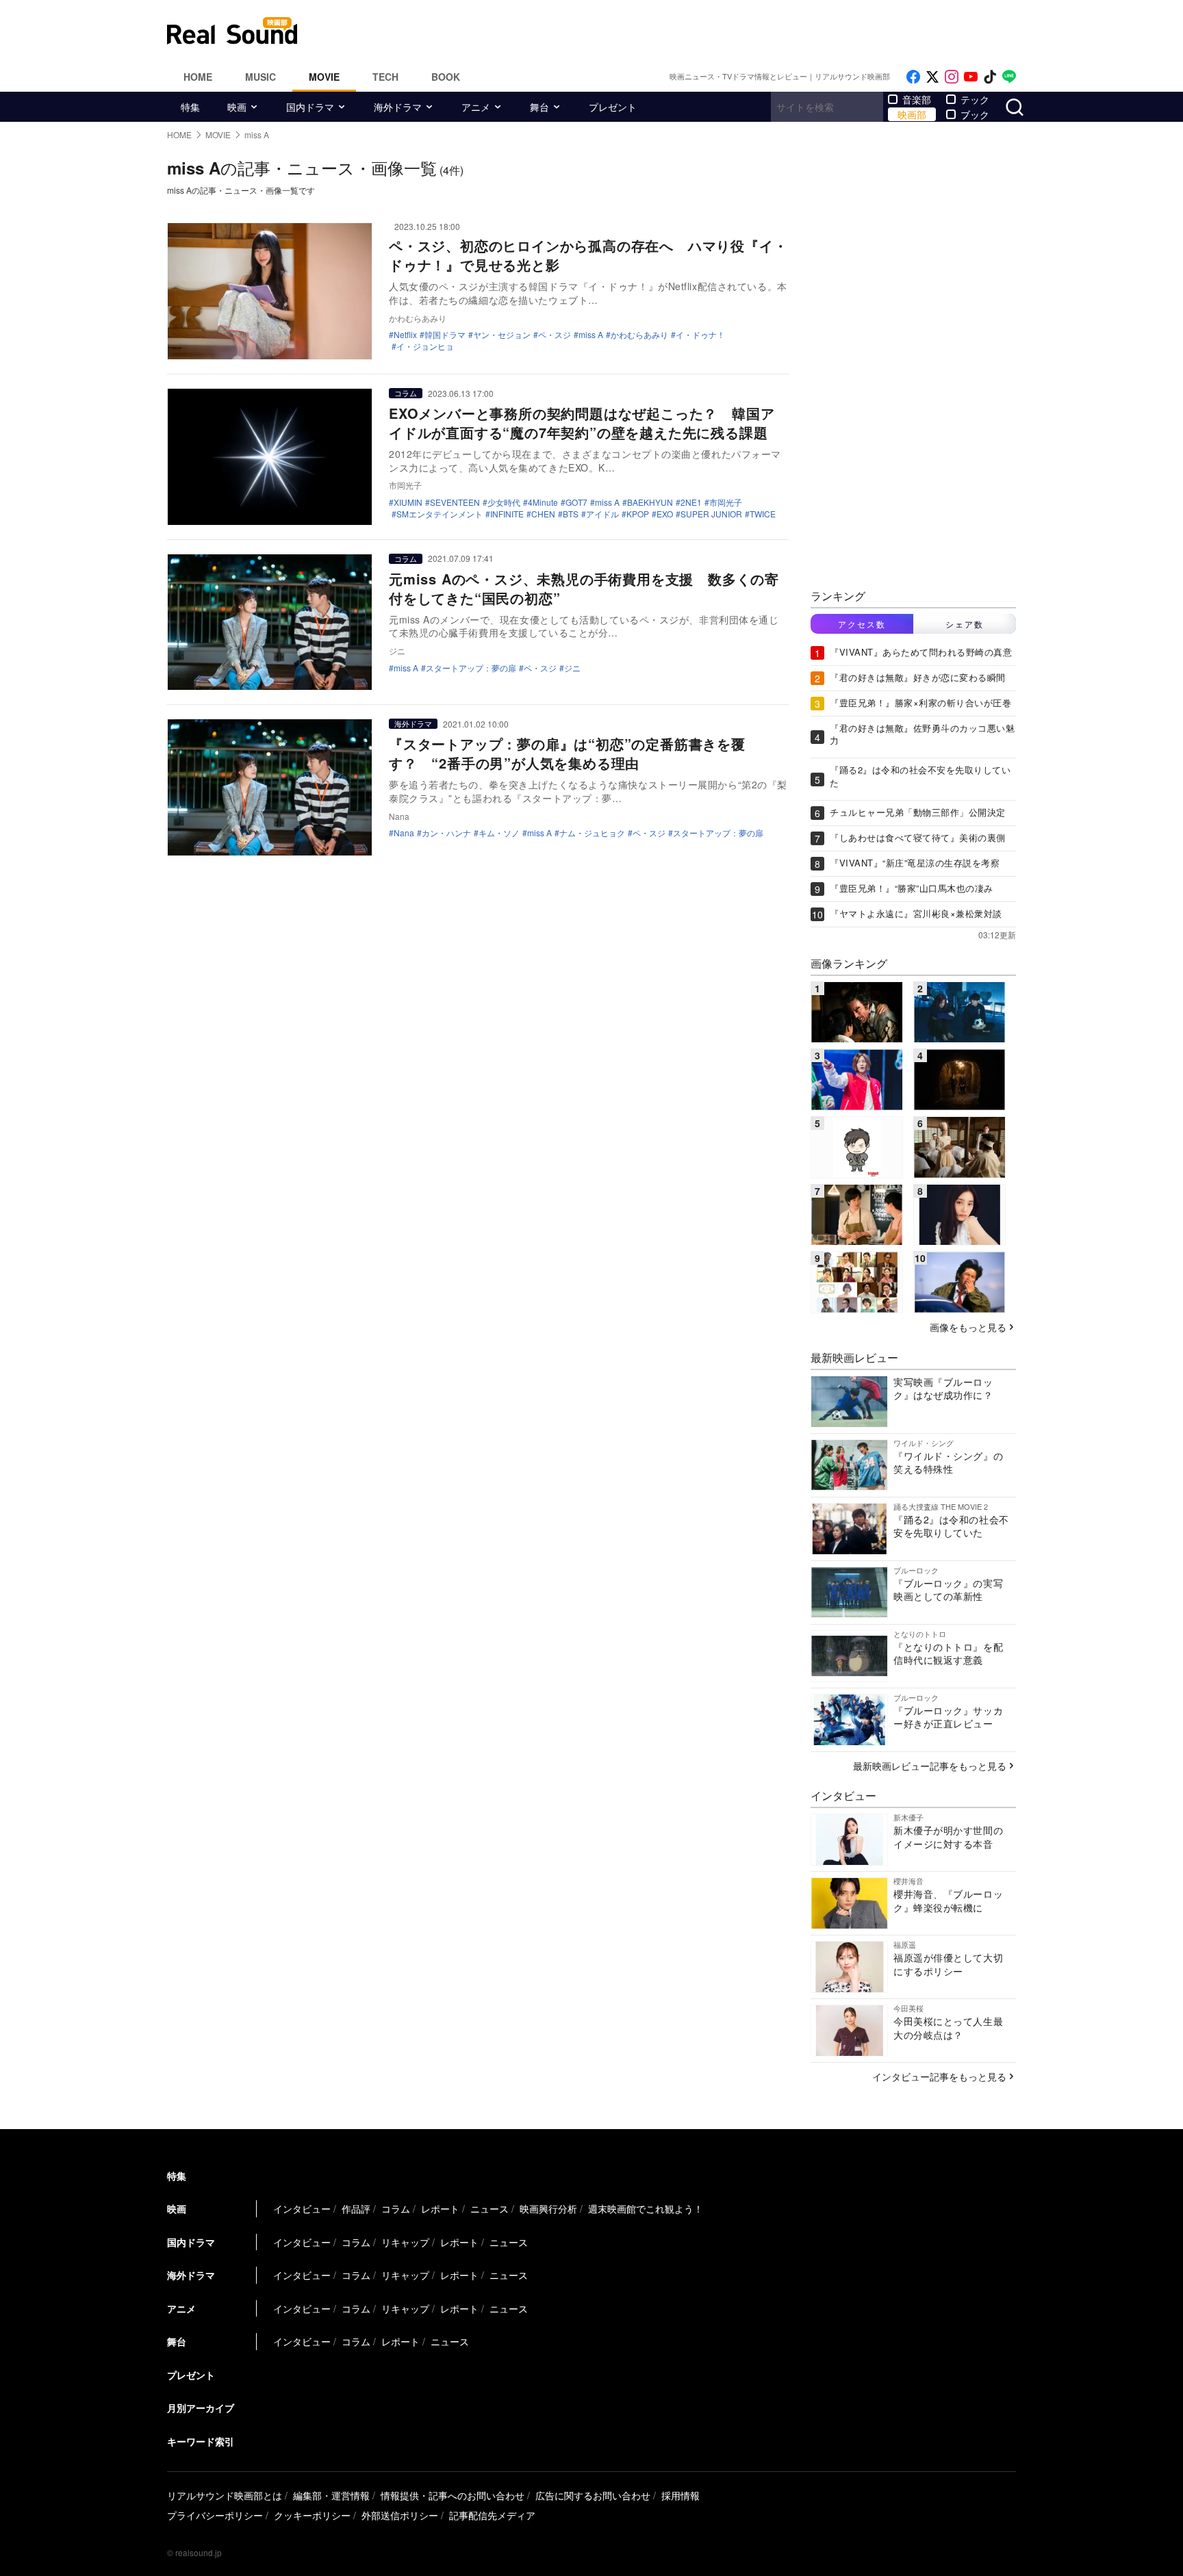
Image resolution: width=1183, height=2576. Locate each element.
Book (446, 77)
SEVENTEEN (455, 502)
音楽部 (917, 99)
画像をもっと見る (968, 1327)
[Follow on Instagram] (952, 77)
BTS (571, 514)
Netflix (405, 335)
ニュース (489, 2208)
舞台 (539, 107)
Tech (385, 77)
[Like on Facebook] (913, 77)
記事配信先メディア (492, 2515)
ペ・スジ (555, 335)
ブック (975, 114)
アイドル (602, 514)
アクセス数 (862, 624)
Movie (324, 77)
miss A (591, 335)
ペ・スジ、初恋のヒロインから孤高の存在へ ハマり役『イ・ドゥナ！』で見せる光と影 (588, 255)
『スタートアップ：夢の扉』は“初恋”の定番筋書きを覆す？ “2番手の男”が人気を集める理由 (567, 753)
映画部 (912, 114)
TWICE (763, 514)
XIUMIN (408, 502)
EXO (665, 514)
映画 (237, 107)
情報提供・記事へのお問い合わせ (453, 2495)
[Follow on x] (932, 77)
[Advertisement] (684, 31)
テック (975, 99)
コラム (406, 393)
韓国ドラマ (445, 335)
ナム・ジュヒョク (592, 833)
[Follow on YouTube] (971, 77)
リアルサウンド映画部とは (225, 2495)
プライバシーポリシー (215, 2515)
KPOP (638, 514)
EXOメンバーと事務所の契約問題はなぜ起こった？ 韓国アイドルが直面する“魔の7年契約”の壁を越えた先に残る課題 (582, 423)
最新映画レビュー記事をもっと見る (930, 1766)
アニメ (476, 107)
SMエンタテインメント (440, 514)
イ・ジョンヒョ (425, 346)
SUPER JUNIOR (711, 514)
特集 (190, 107)
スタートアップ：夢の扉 (471, 668)
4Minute (543, 502)
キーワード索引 (201, 2441)
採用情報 (680, 2495)
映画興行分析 (548, 2208)
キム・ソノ (499, 833)
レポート (440, 2208)
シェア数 (965, 624)
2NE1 (691, 502)
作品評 (356, 2208)
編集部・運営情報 (331, 2495)
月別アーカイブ (201, 2408)
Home (198, 77)
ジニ (572, 668)
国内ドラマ (310, 107)
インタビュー (302, 2208)
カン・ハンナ (446, 833)
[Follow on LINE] (1009, 77)
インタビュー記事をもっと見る (939, 2076)
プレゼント (613, 107)
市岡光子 (726, 502)
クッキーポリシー (312, 2515)
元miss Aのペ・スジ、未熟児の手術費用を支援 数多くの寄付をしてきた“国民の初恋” (584, 588)
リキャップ (405, 2242)
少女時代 (504, 502)
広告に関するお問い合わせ (593, 2495)
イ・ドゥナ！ (700, 335)
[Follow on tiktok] (990, 77)
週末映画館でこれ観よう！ (646, 2208)
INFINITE (507, 514)
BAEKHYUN (650, 502)
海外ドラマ (398, 107)
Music (260, 77)
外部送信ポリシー (400, 2515)
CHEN (543, 514)
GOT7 (576, 502)
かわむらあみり (639, 335)
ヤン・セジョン (502, 335)
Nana (404, 833)
